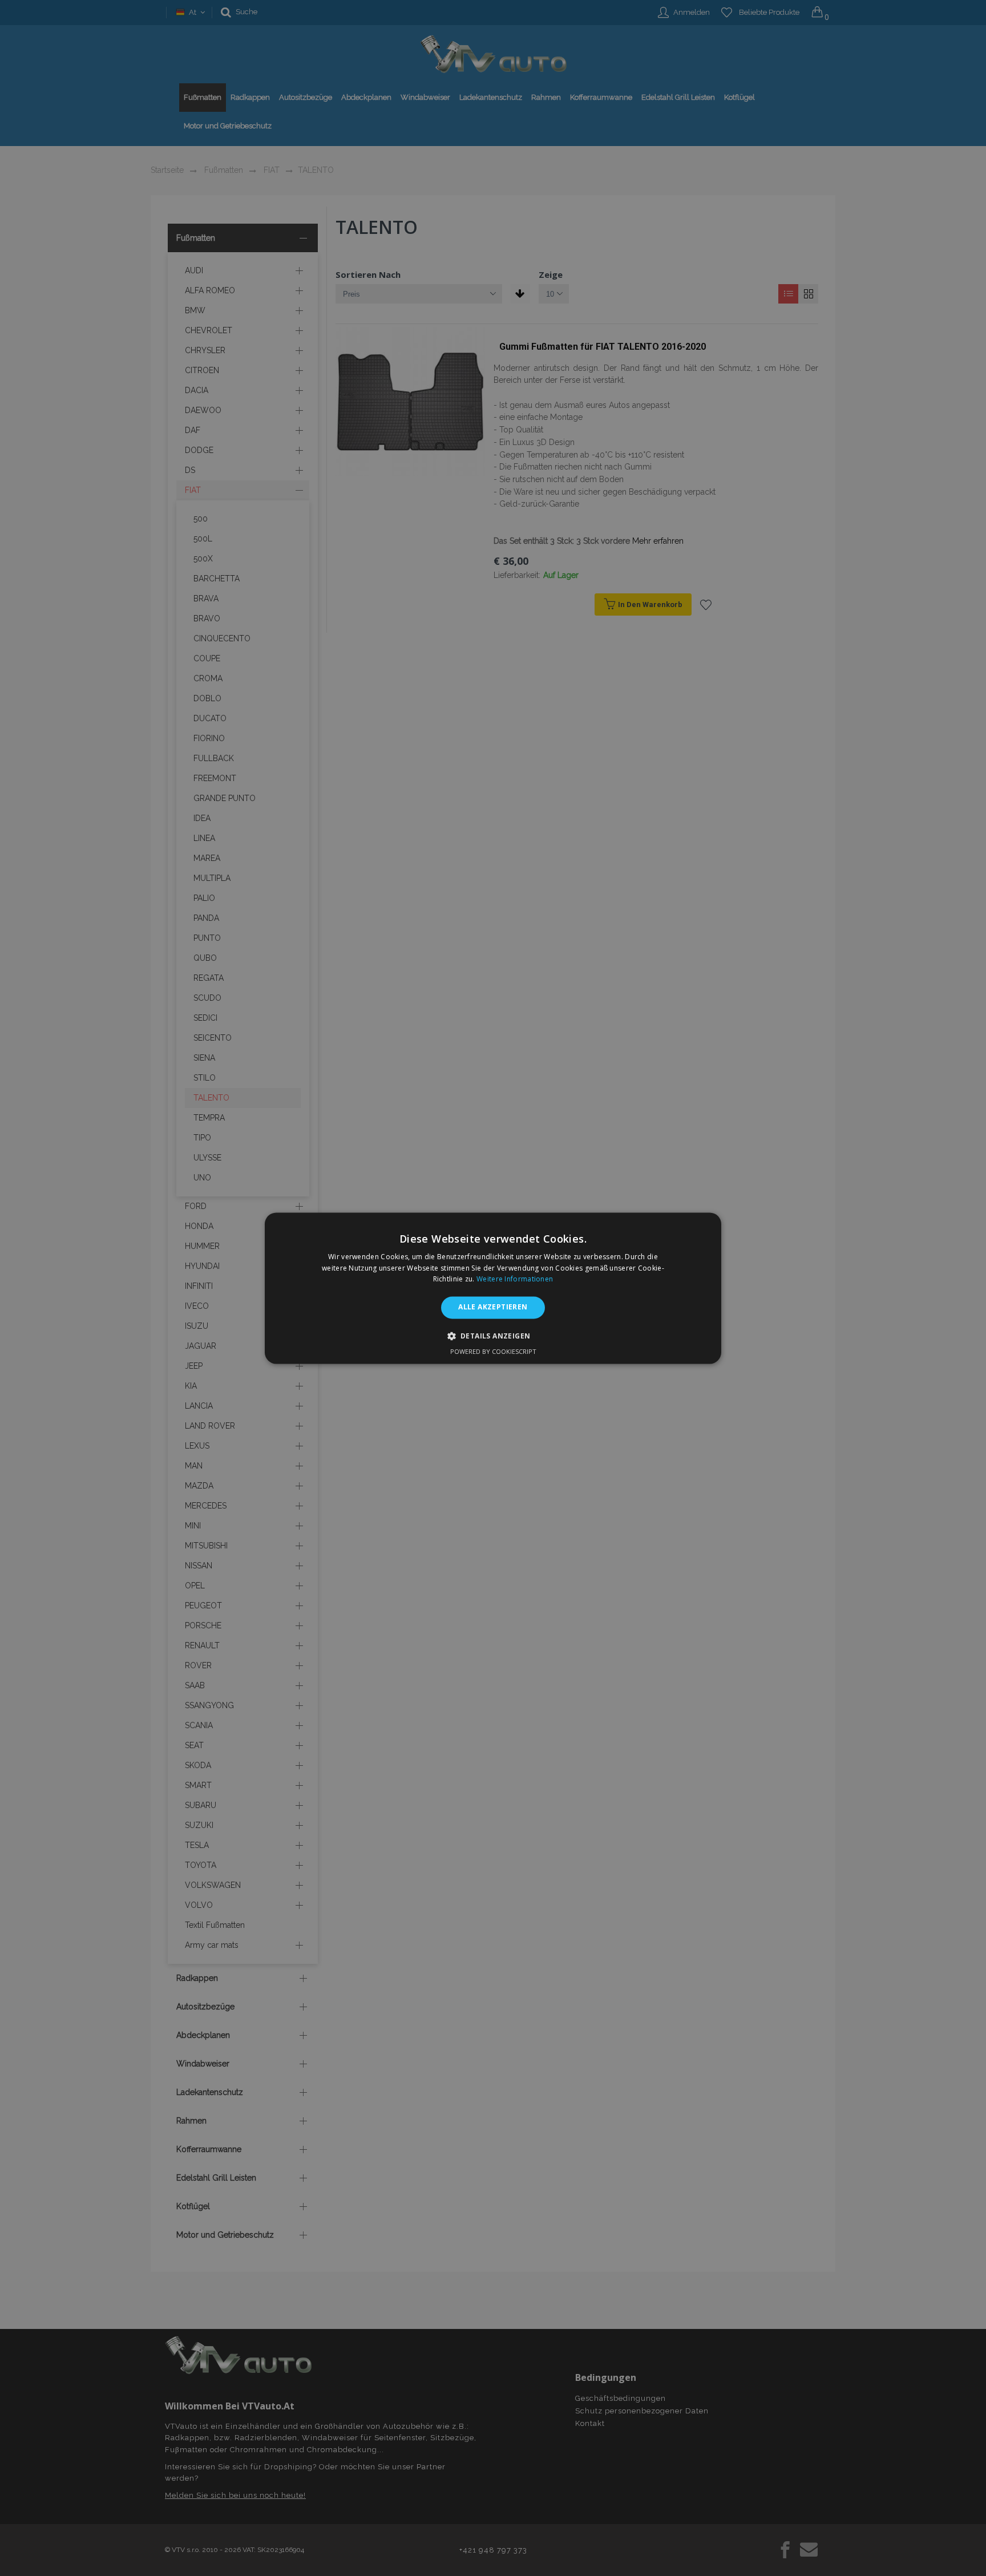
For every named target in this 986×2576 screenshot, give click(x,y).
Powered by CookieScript (493, 1351)
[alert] (493, 1288)
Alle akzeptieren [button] (493, 1307)
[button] (493, 1336)
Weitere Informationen (515, 1279)
